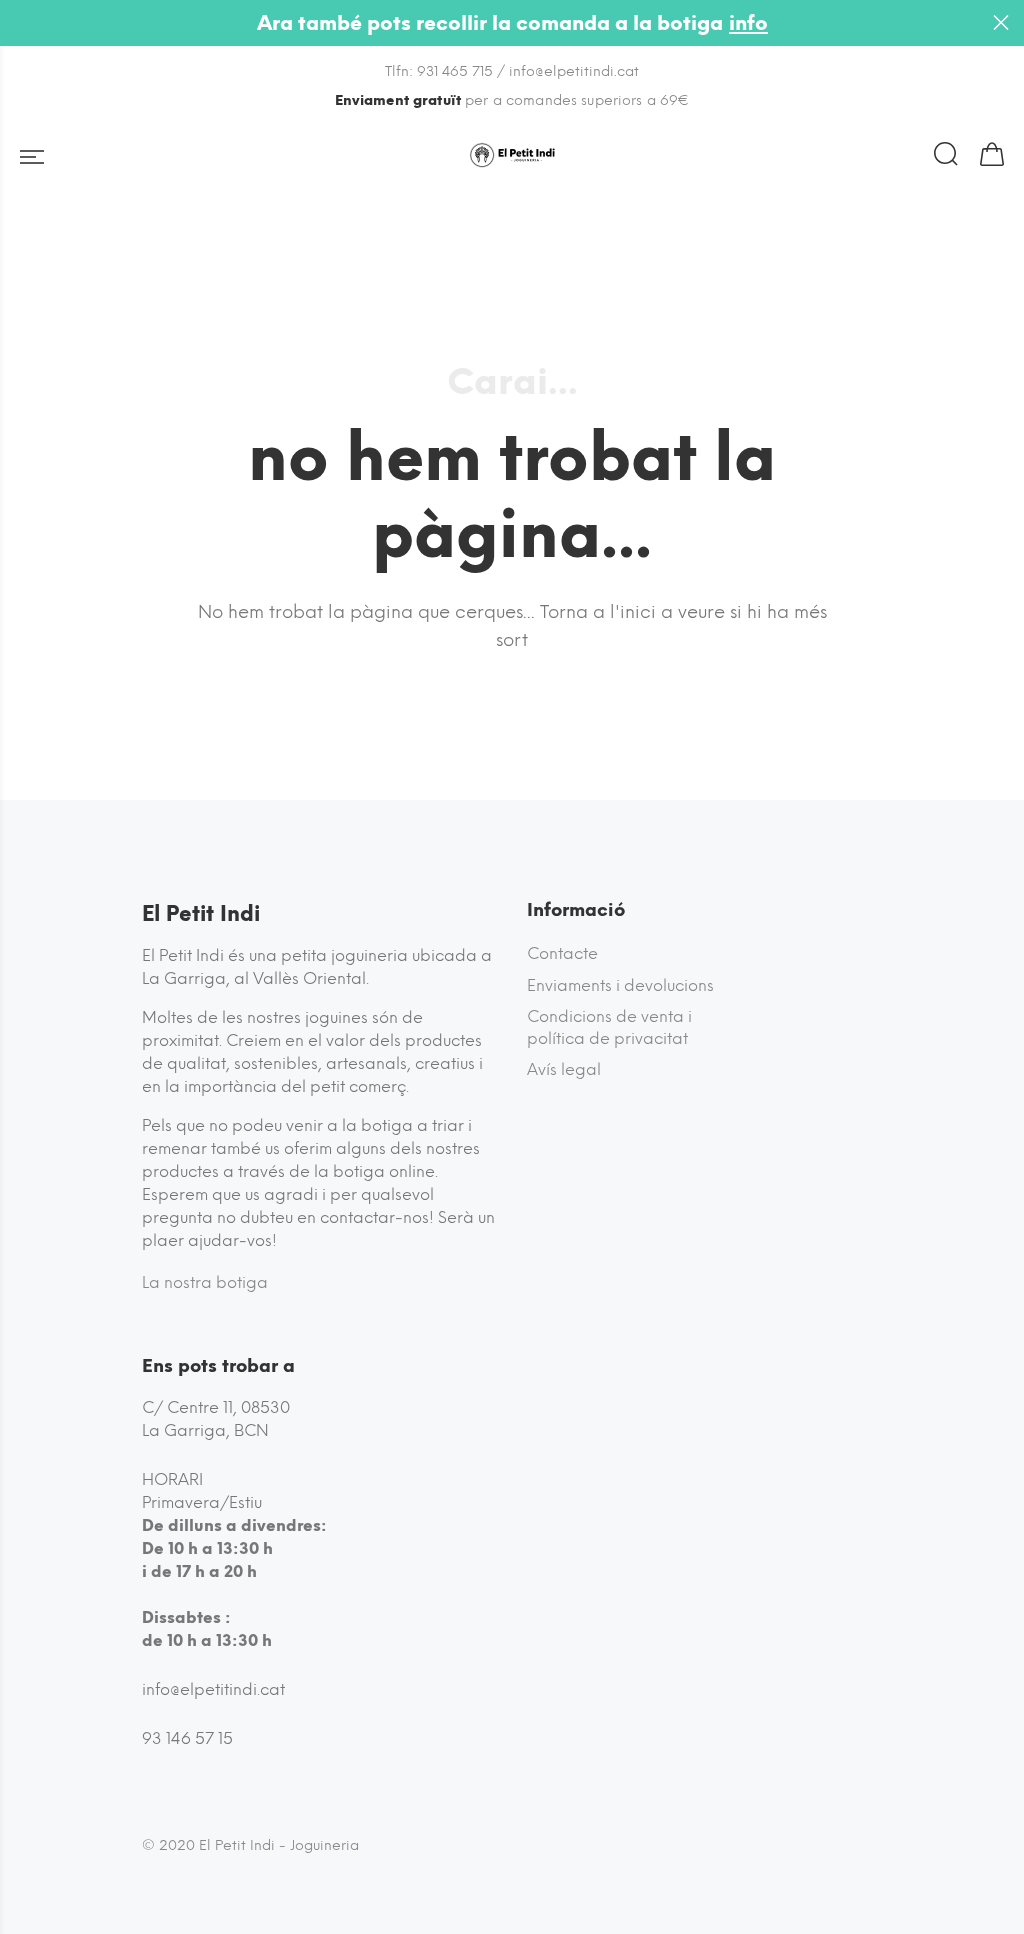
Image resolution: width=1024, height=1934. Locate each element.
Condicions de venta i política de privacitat (609, 1027)
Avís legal (564, 1069)
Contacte (562, 953)
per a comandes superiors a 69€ (512, 100)
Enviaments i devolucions (620, 985)
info (748, 23)
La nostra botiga (205, 1282)
